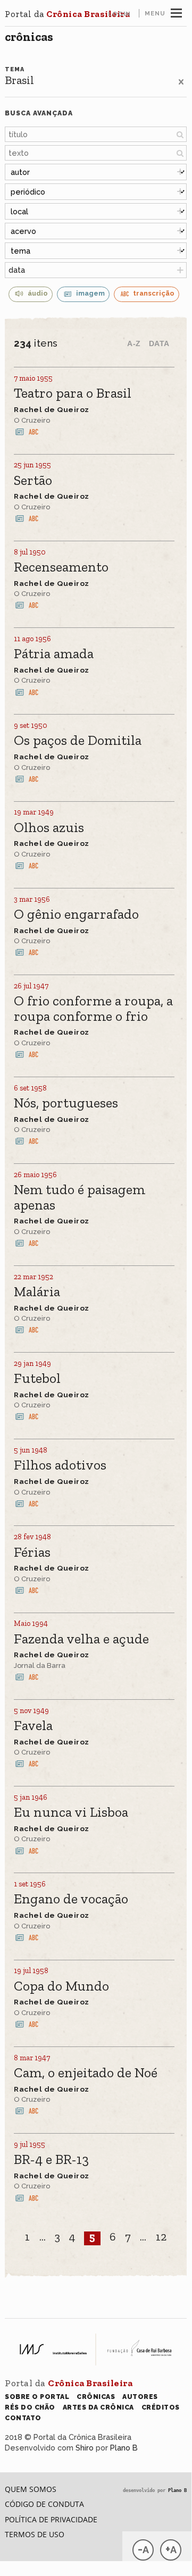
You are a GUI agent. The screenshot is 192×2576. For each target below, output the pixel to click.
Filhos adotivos (60, 1466)
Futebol (37, 1379)
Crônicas (29, 37)
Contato (23, 2418)
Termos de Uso (35, 2534)
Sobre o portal (37, 2397)
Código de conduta (44, 2504)
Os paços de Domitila (78, 741)
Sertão (33, 481)
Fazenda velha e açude (81, 1639)
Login (119, 14)
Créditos (161, 2407)
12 (161, 2237)
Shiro (85, 2448)
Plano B (124, 2448)
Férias (32, 1553)
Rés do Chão (30, 2407)
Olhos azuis (49, 828)
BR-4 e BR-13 (51, 2160)
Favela (33, 1726)
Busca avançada (39, 113)
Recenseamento (61, 568)
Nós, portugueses (66, 1104)
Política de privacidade (51, 2519)
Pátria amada (54, 654)
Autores (140, 2397)
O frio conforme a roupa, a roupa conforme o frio (93, 1009)
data (17, 270)
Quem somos (31, 2489)
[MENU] (176, 12)
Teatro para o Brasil (73, 394)
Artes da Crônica (98, 2407)
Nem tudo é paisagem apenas (80, 1198)
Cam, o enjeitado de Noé (86, 2073)
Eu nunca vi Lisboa (71, 1813)
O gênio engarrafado (76, 915)
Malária (37, 1292)
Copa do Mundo (61, 1987)
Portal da (67, 14)
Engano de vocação (71, 1899)
